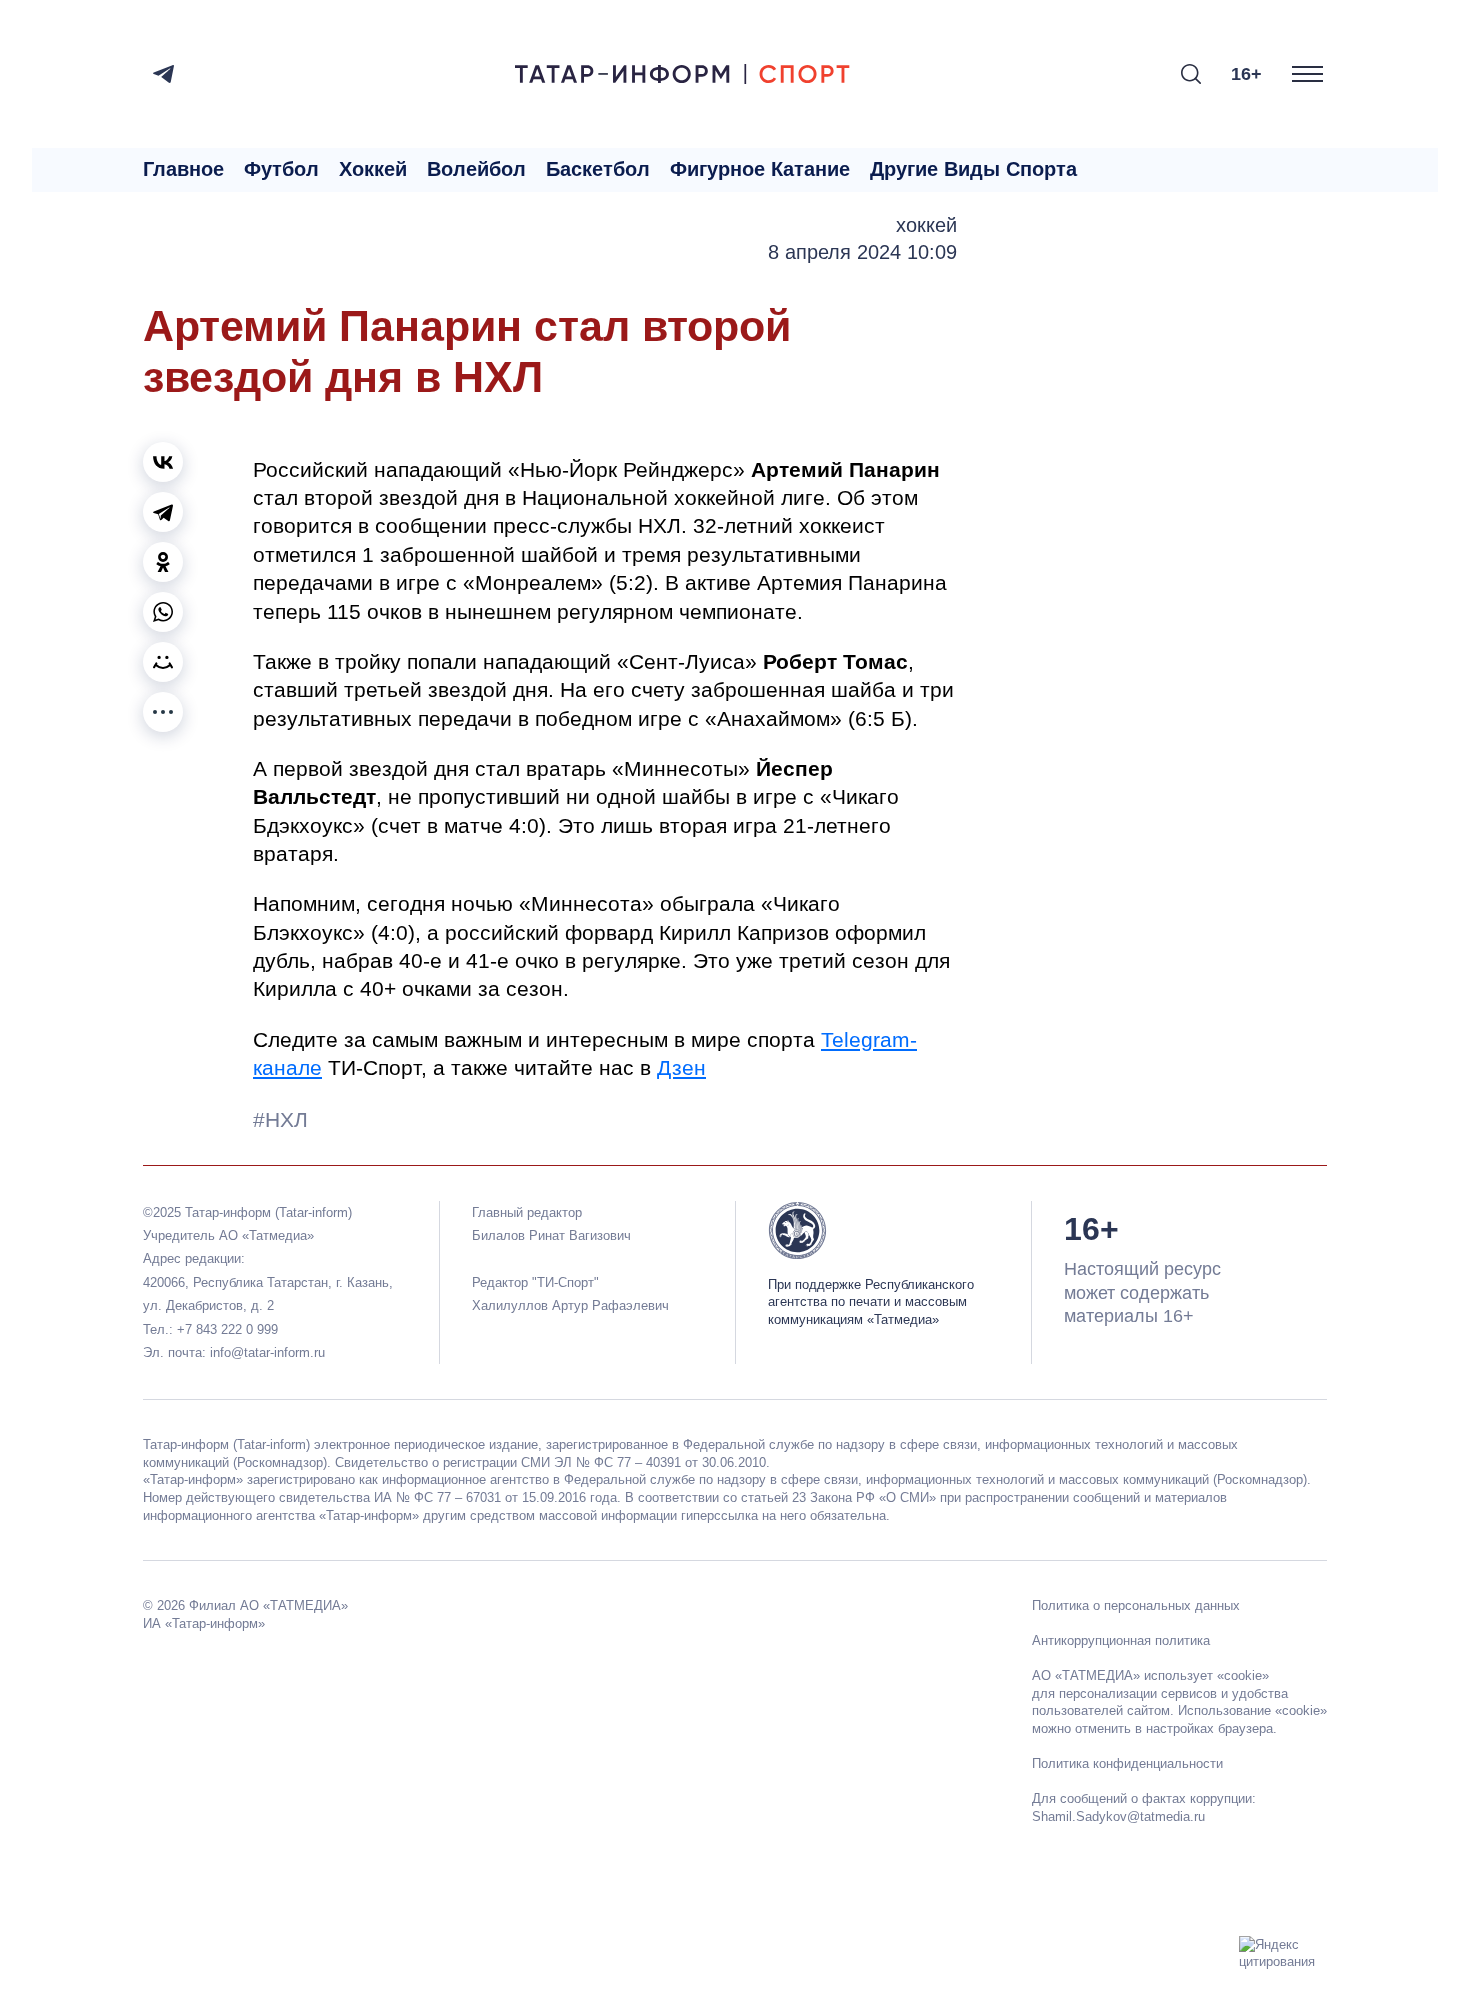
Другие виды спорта (973, 169)
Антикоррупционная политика (1121, 1640)
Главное (183, 169)
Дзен (681, 1067)
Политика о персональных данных (1136, 1605)
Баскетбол (598, 169)
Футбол (281, 169)
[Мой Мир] (163, 662)
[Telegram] (163, 74)
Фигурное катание (760, 169)
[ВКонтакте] (163, 462)
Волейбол (476, 169)
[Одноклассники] (163, 562)
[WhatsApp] (163, 612)
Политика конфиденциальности (1127, 1763)
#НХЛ (280, 1119)
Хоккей (373, 169)
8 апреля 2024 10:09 (862, 252)
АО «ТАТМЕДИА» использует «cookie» (1150, 1675)
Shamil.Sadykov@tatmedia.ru (1118, 1816)
